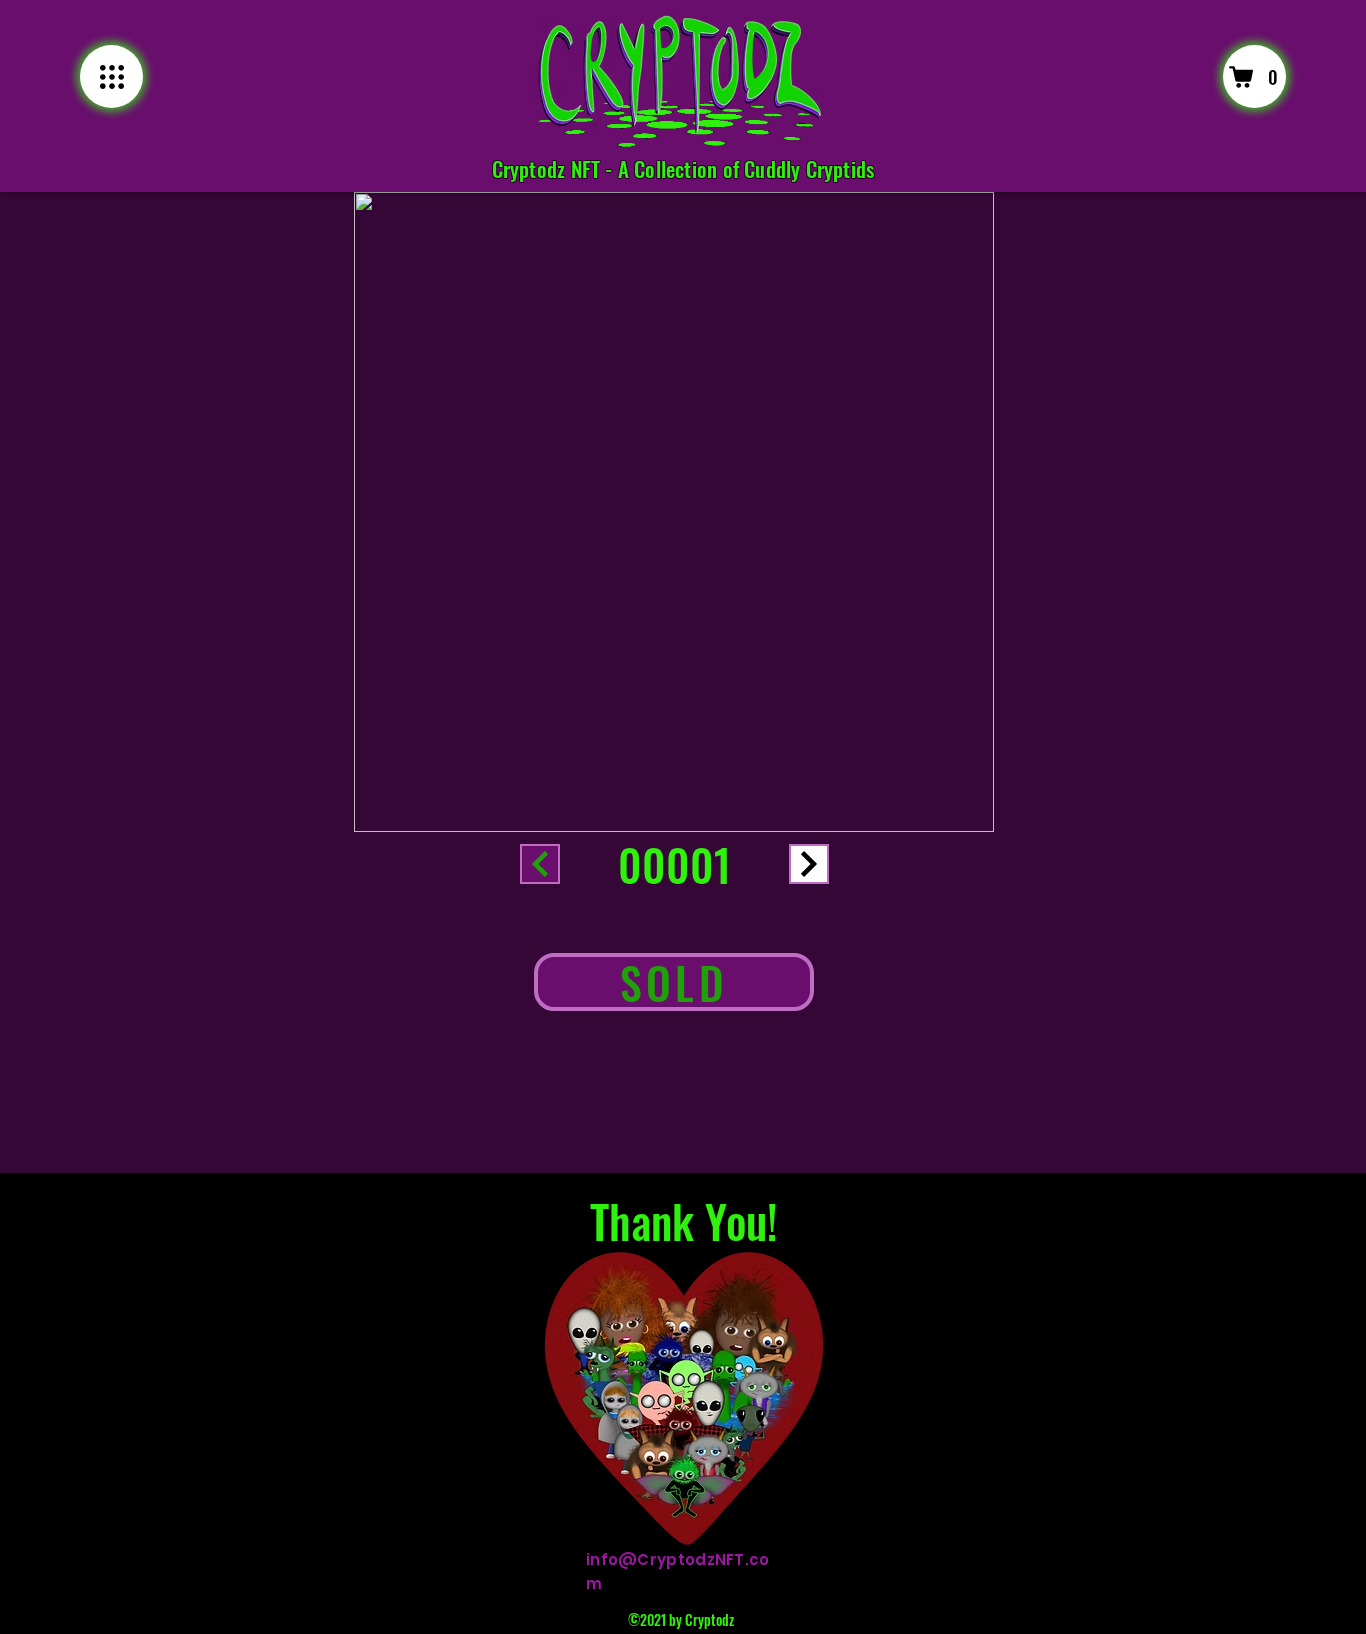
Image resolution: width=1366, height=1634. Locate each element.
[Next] (809, 864)
